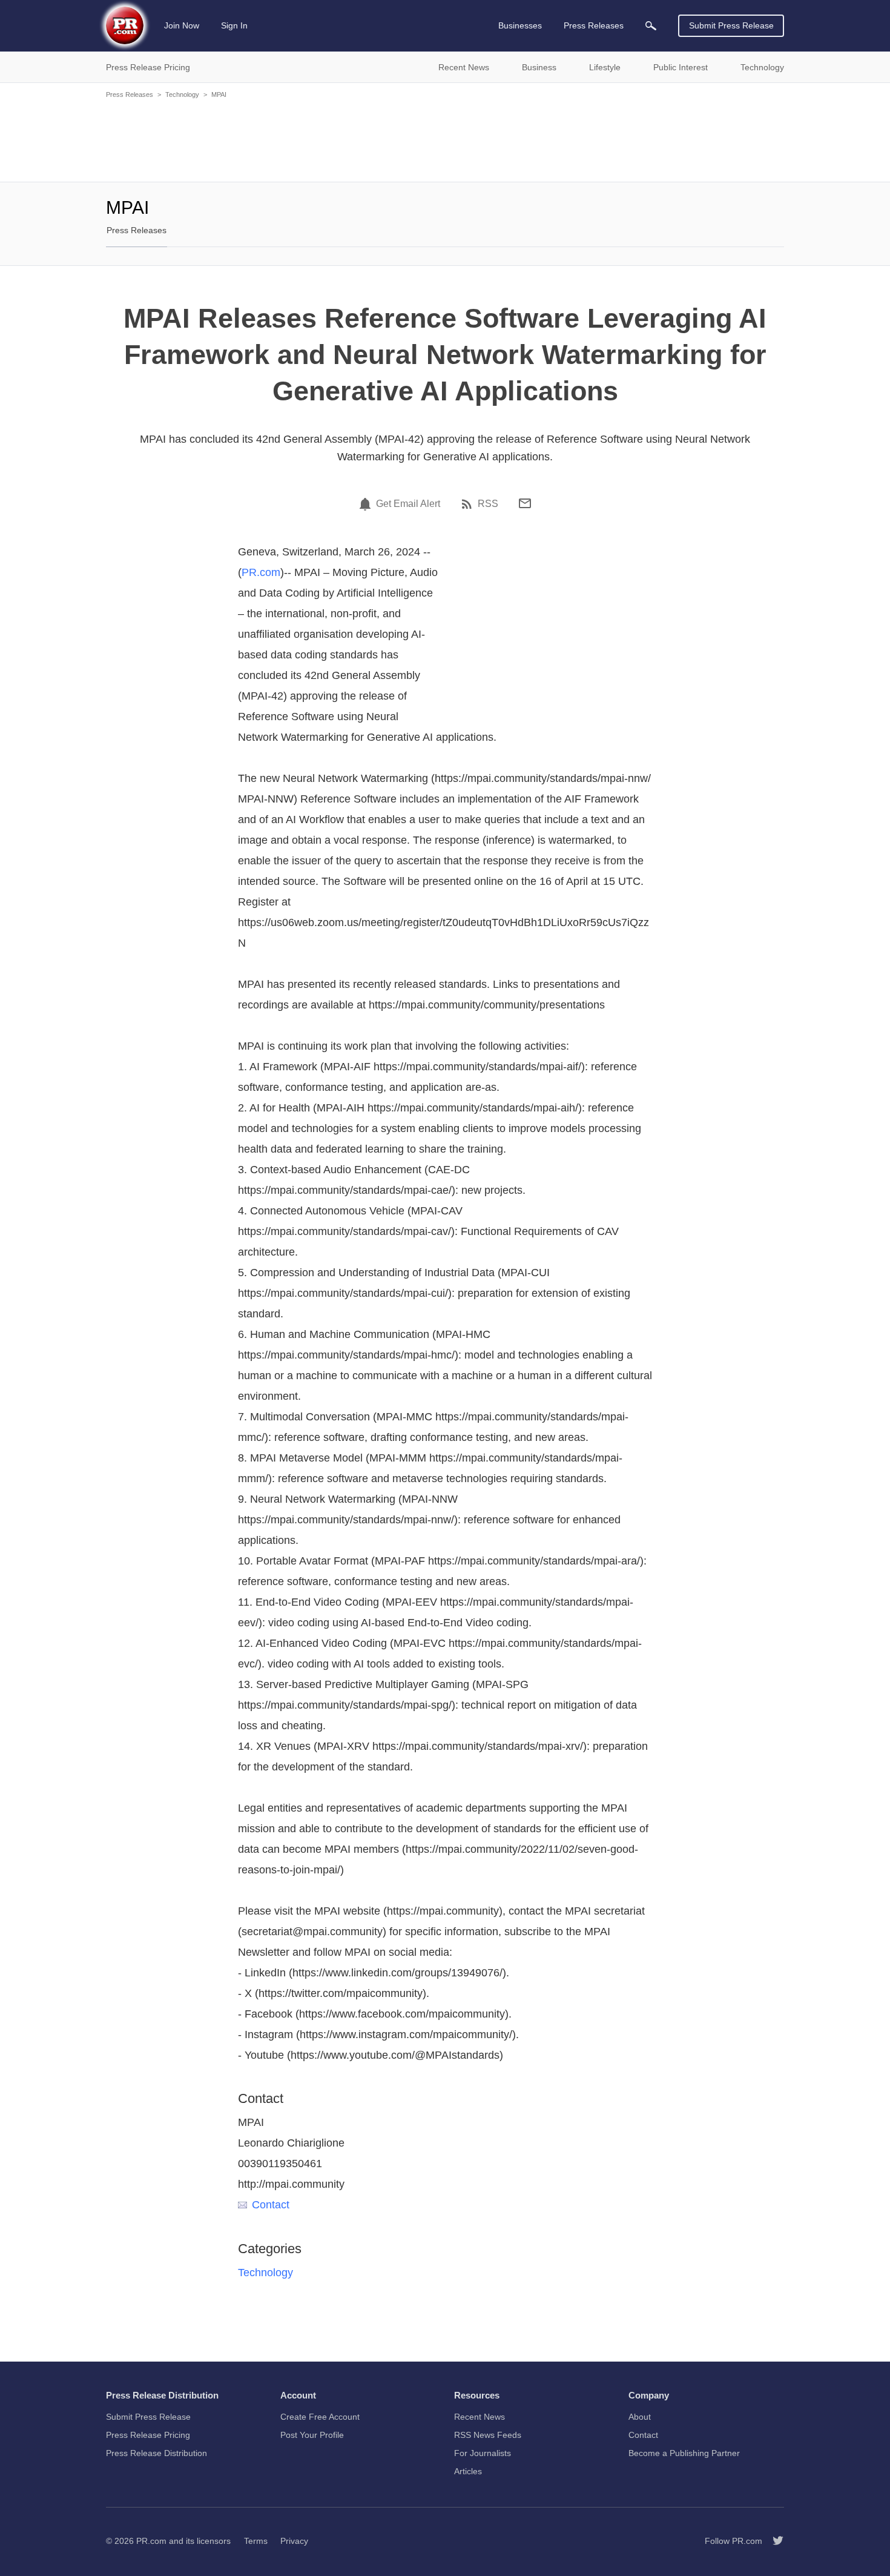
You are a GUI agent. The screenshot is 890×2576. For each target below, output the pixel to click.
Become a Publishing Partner (684, 2453)
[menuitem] (651, 26)
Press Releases (130, 94)
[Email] (525, 503)
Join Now (182, 25)
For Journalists (483, 2453)
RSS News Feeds (488, 2435)
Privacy (294, 2541)
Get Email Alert (408, 504)
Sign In (234, 25)
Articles (468, 2471)
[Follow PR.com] (773, 2541)
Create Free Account (320, 2417)
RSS (488, 504)
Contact (271, 2205)
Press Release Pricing (148, 2435)
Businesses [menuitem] (520, 25)
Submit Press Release (731, 25)
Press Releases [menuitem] (594, 25)
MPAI (219, 94)
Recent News (480, 2417)
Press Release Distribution (157, 2453)
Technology (182, 94)
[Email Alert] (367, 504)
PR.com (261, 572)
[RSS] (469, 504)
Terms (256, 2541)
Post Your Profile (312, 2435)
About (640, 2417)
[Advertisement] (445, 139)
